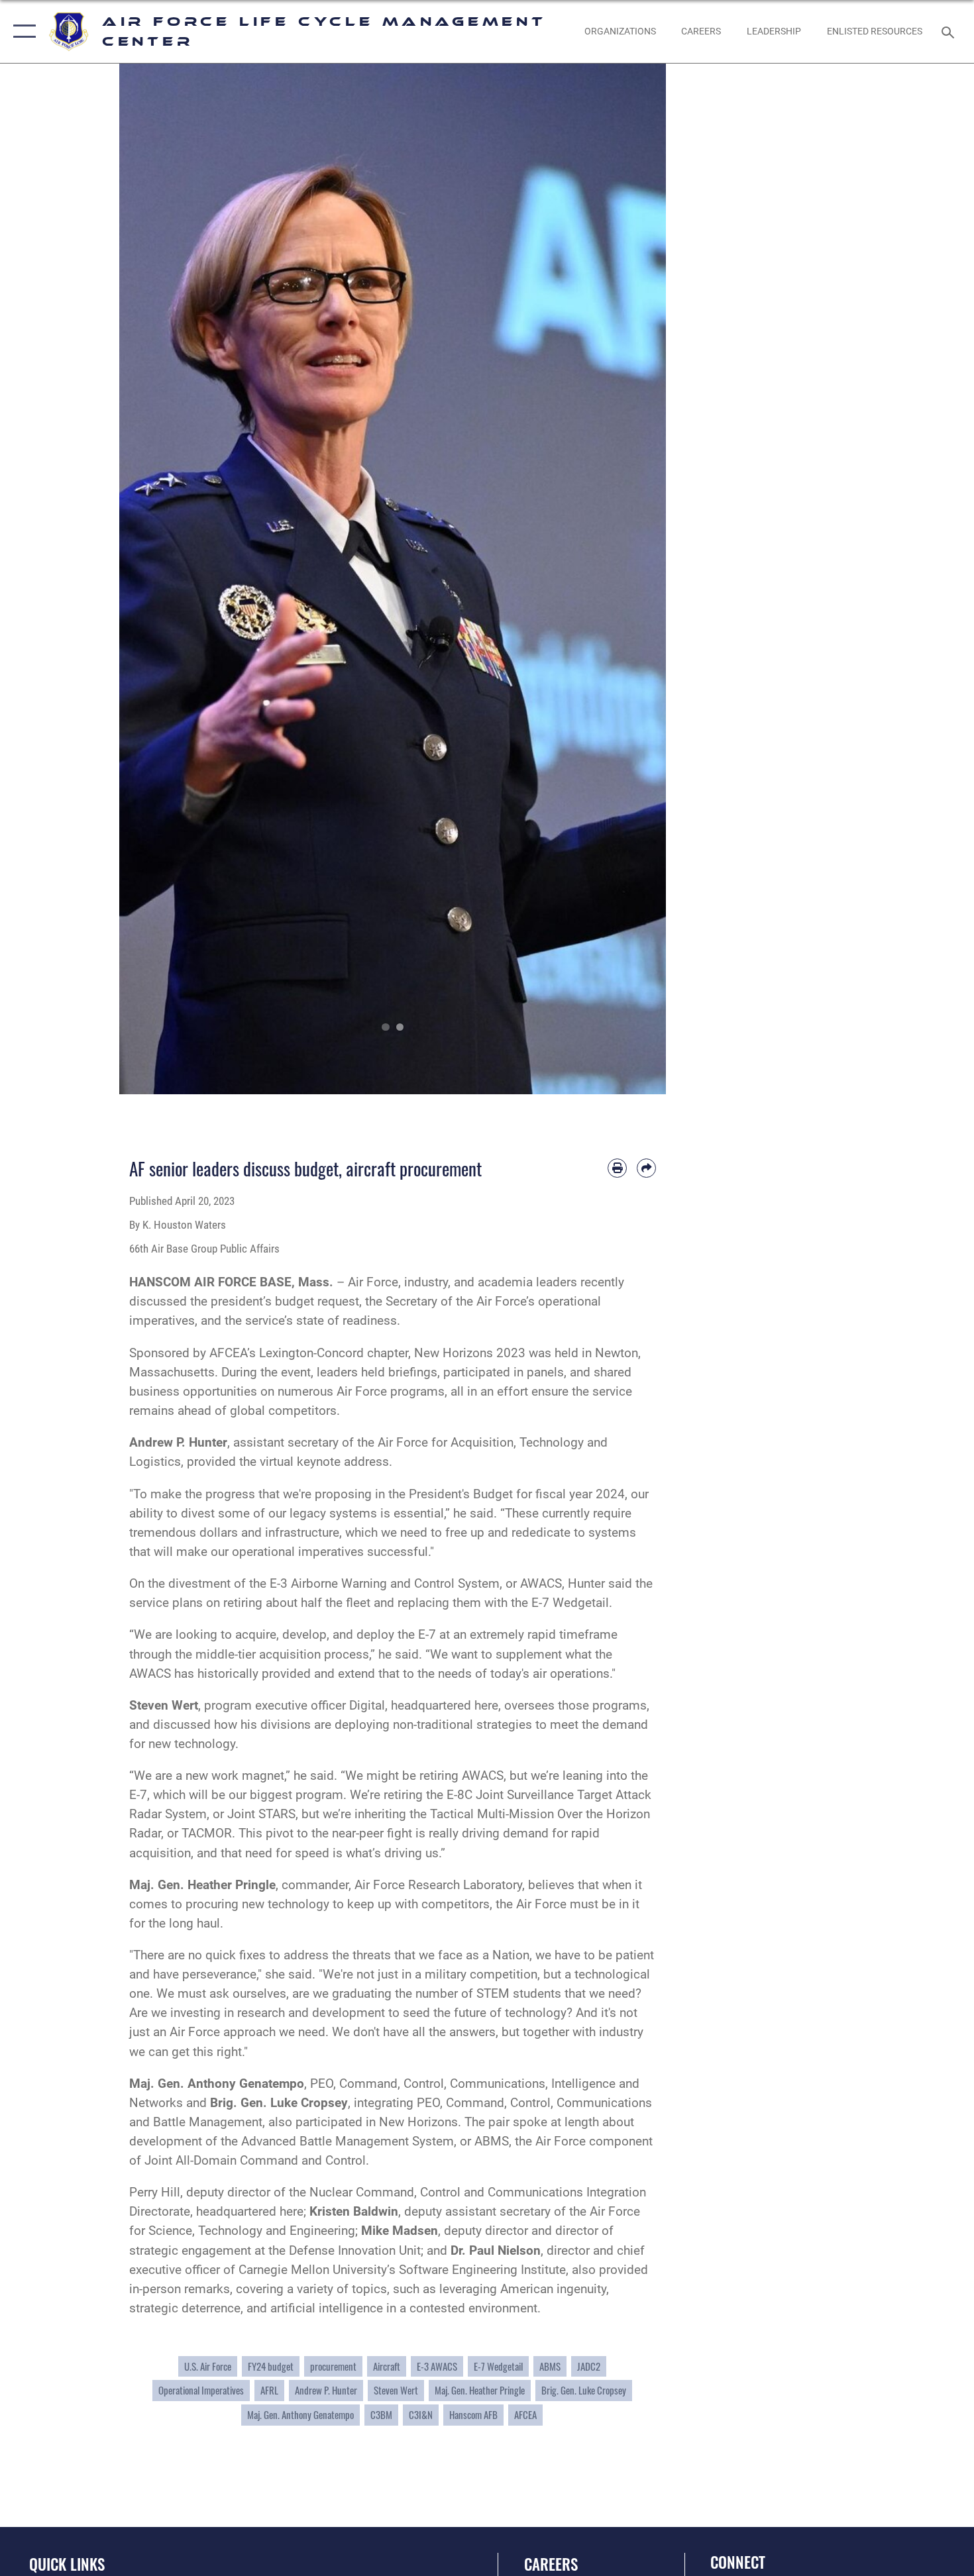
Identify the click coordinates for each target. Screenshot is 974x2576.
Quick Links (67, 2564)
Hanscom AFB (473, 2415)
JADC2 (589, 2366)
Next (639, 579)
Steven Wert (164, 1705)
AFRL (269, 2390)
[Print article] (617, 1168)
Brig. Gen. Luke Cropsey (279, 2103)
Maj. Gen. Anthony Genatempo (300, 2415)
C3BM (381, 2415)
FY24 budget (271, 2366)
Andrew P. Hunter (326, 2390)
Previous (147, 579)
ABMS (550, 2366)
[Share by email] (646, 1168)
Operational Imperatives (201, 2390)
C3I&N (421, 2415)
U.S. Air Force (208, 2366)
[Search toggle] (950, 31)
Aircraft (387, 2366)
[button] (22, 31)
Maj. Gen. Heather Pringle (480, 2390)
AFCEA (525, 2415)
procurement (333, 2366)
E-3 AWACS (437, 2366)
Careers (551, 2564)
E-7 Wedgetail (498, 2366)
